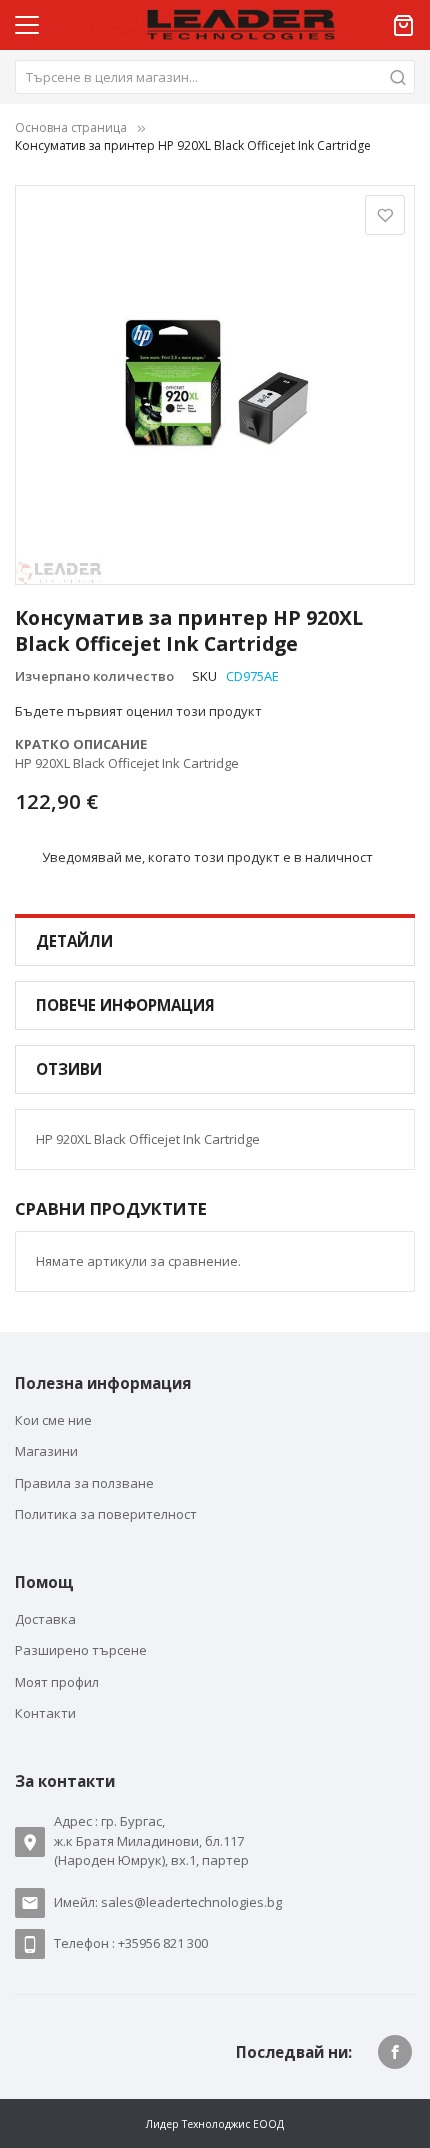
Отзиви (69, 1069)
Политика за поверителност (106, 1514)
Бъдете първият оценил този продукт (138, 711)
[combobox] (215, 77)
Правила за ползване (84, 1483)
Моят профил (57, 1682)
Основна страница (71, 127)
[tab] (215, 941)
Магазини (46, 1451)
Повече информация (125, 1005)
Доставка (45, 1619)
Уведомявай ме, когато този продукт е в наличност (207, 857)
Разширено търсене (81, 1650)
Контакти (45, 1713)
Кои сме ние (53, 1420)
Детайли (74, 941)
